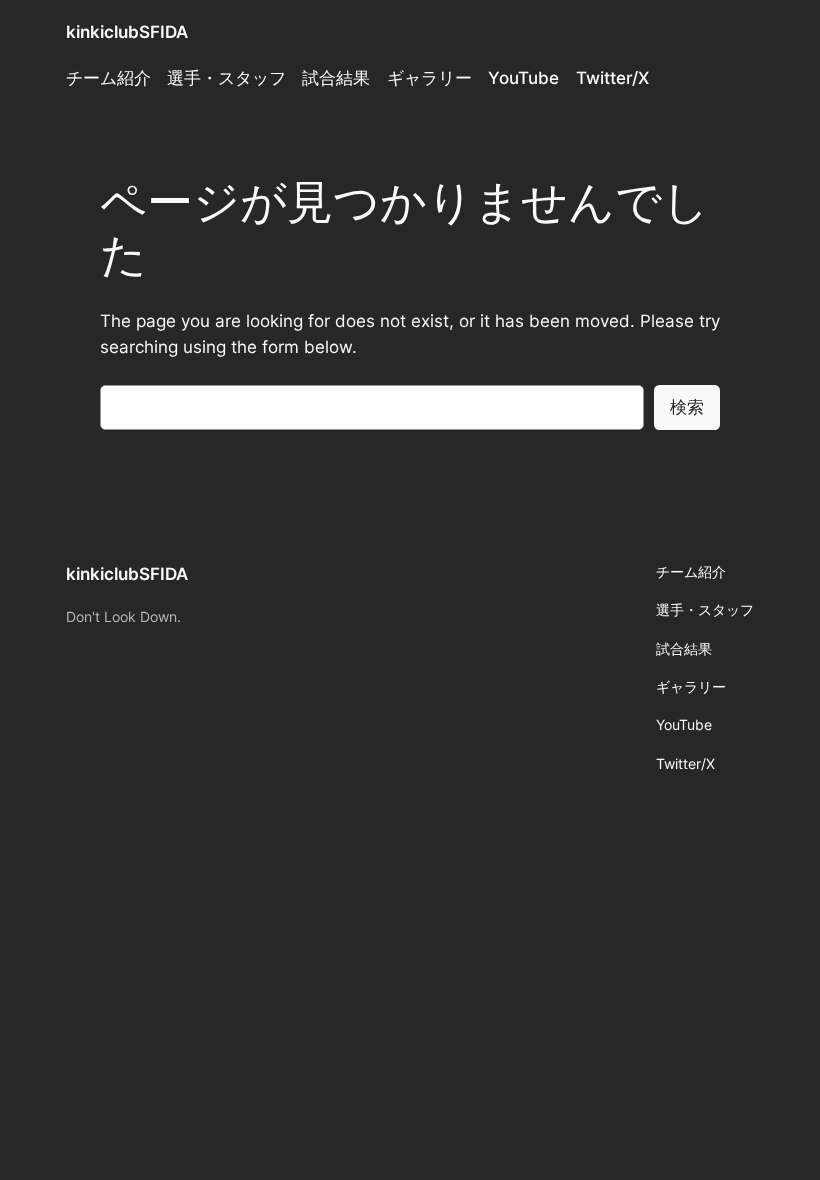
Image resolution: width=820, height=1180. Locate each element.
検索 (687, 407)
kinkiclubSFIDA (127, 32)
